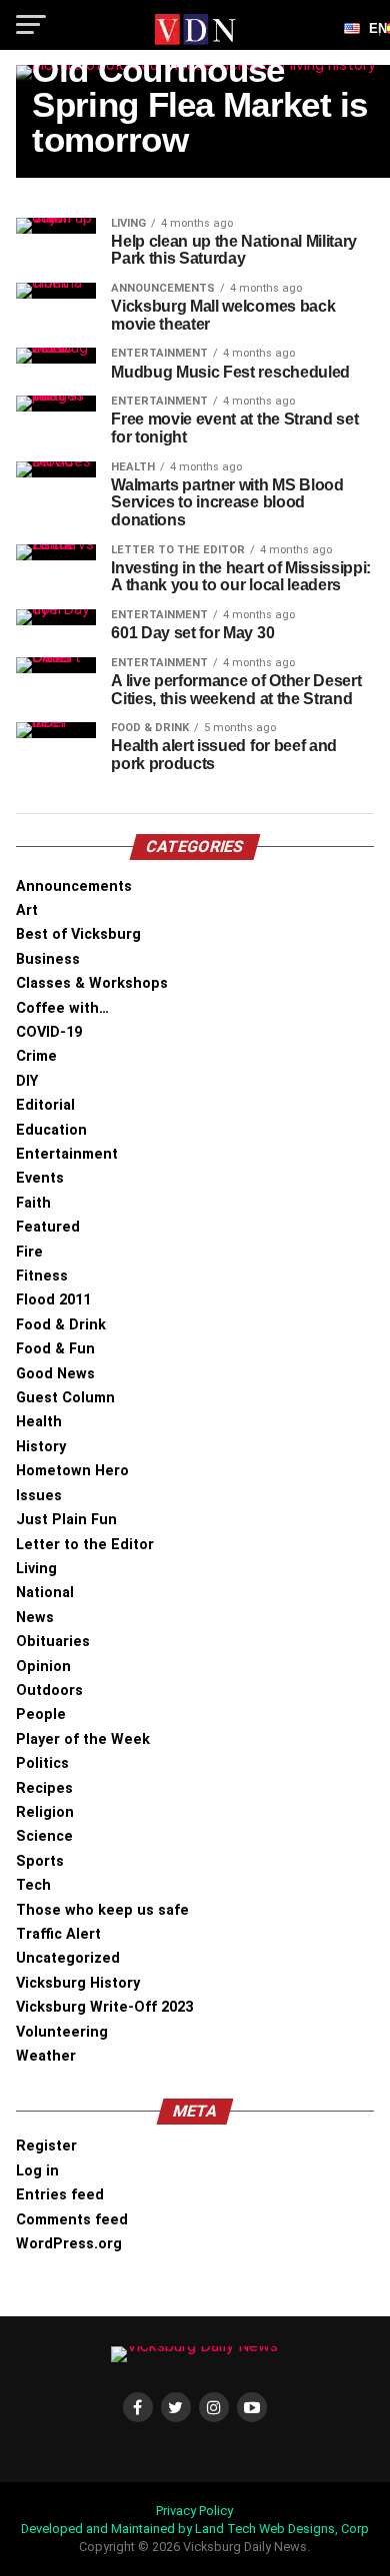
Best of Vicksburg (78, 934)
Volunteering (62, 2032)
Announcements (74, 886)
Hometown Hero (72, 1471)
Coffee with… (62, 1008)
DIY (27, 1081)
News (35, 1618)
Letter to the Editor (85, 1545)
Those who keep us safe (102, 1910)
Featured (48, 1227)
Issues (39, 1496)
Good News (55, 1374)
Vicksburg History (78, 1983)
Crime (36, 1056)
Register (46, 2146)
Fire (29, 1252)
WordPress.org (69, 2244)
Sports (40, 1861)
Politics (42, 1763)
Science (44, 1836)
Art (27, 910)
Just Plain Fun (66, 1520)
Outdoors (49, 1691)
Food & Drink (61, 1325)
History (41, 1447)
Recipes (44, 1788)
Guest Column (65, 1398)
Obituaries (53, 1642)
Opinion (43, 1667)
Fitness (42, 1276)
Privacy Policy (194, 2511)
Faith (33, 1203)
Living (36, 1569)
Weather (46, 2056)
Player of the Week (83, 1739)
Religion (45, 1812)
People (41, 1715)
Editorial (45, 1105)
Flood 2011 (53, 1300)
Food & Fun (55, 1349)
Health (39, 1422)
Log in (37, 2171)
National (45, 1593)
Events (40, 1178)
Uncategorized (68, 1958)
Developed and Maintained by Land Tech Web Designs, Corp (195, 2529)
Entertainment (67, 1154)
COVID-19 (49, 1032)
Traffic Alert (58, 1934)
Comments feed (72, 2220)
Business (48, 959)
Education (51, 1130)
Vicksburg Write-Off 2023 (104, 2007)
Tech (33, 1885)
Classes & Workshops (92, 983)
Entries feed (60, 2195)
